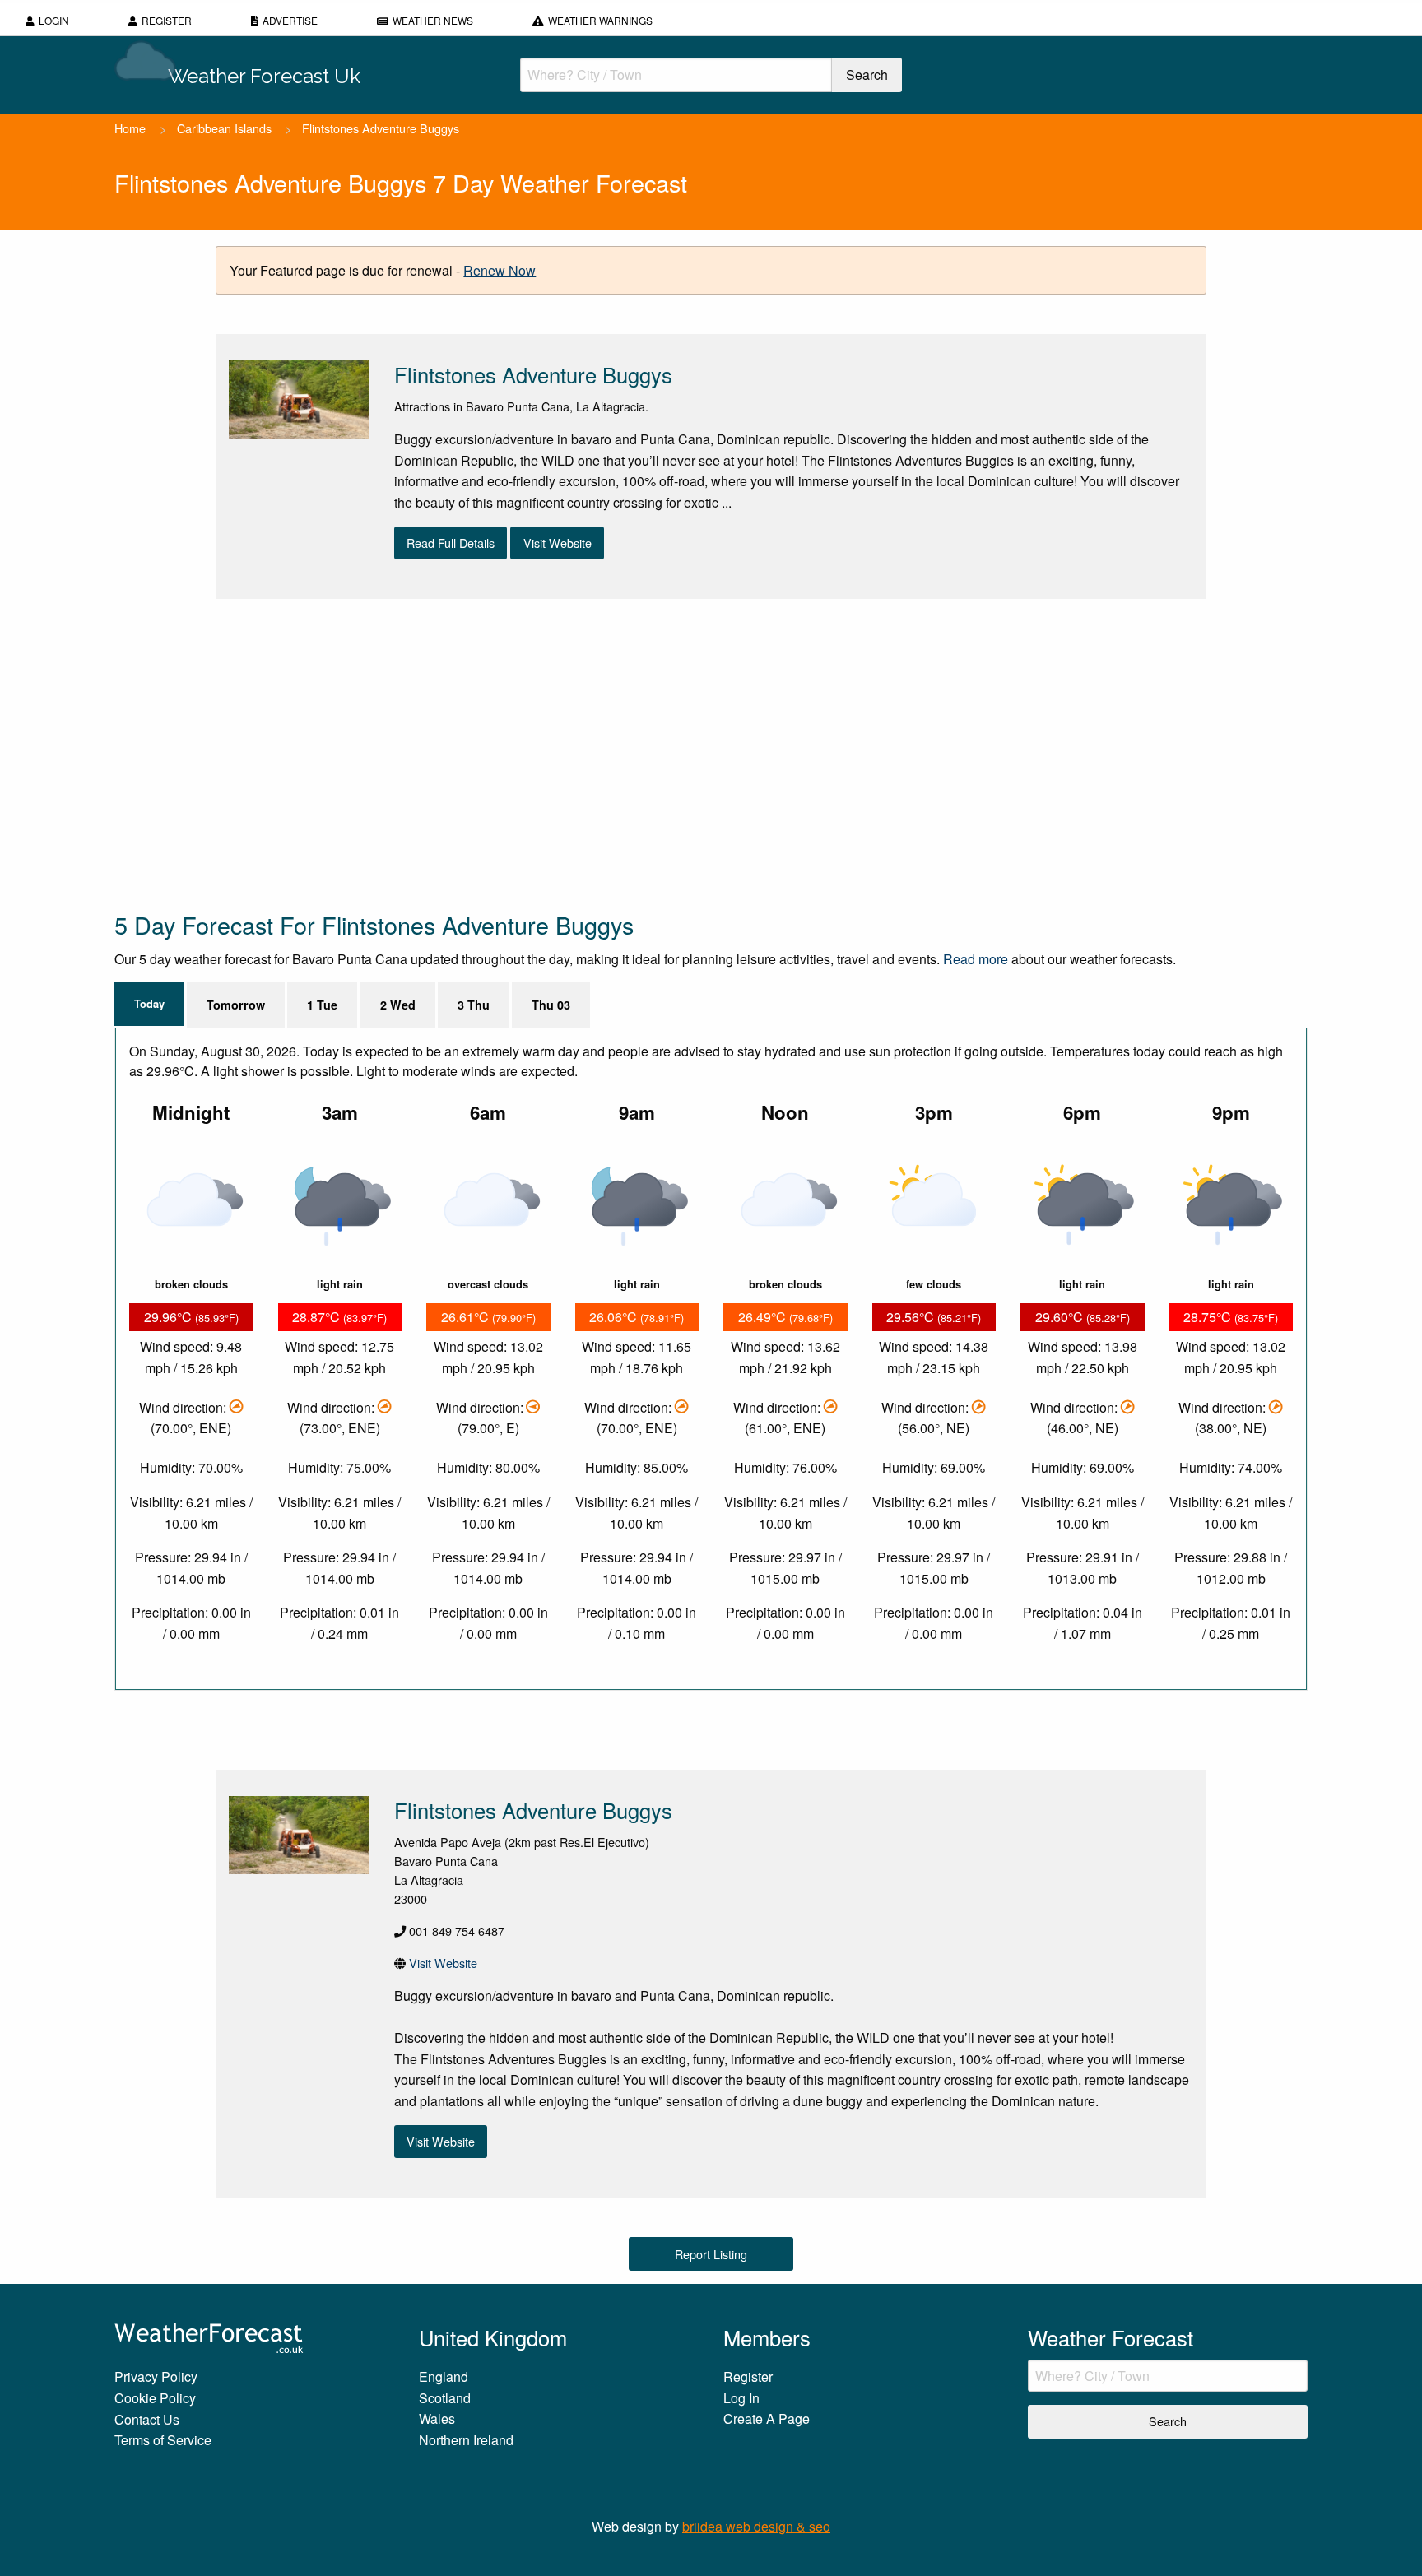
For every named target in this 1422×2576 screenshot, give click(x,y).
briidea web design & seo (756, 2526)
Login (54, 20)
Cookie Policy (155, 2398)
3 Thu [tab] (474, 1005)
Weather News (433, 20)
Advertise (290, 20)
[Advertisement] (608, 754)
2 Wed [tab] (398, 1005)
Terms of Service (163, 2440)
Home (130, 128)
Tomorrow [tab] (236, 1005)
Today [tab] (149, 1004)
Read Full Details (451, 543)
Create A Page (767, 2418)
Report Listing (711, 2254)
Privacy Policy (156, 2376)
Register (167, 20)
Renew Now (500, 270)
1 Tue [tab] (322, 1005)
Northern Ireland (466, 2440)
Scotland (445, 2398)
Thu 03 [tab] (551, 1005)
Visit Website (558, 543)
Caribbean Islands (224, 128)
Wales (437, 2418)
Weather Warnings (600, 20)
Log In (741, 2398)
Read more (976, 959)
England (444, 2376)
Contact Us (147, 2419)
